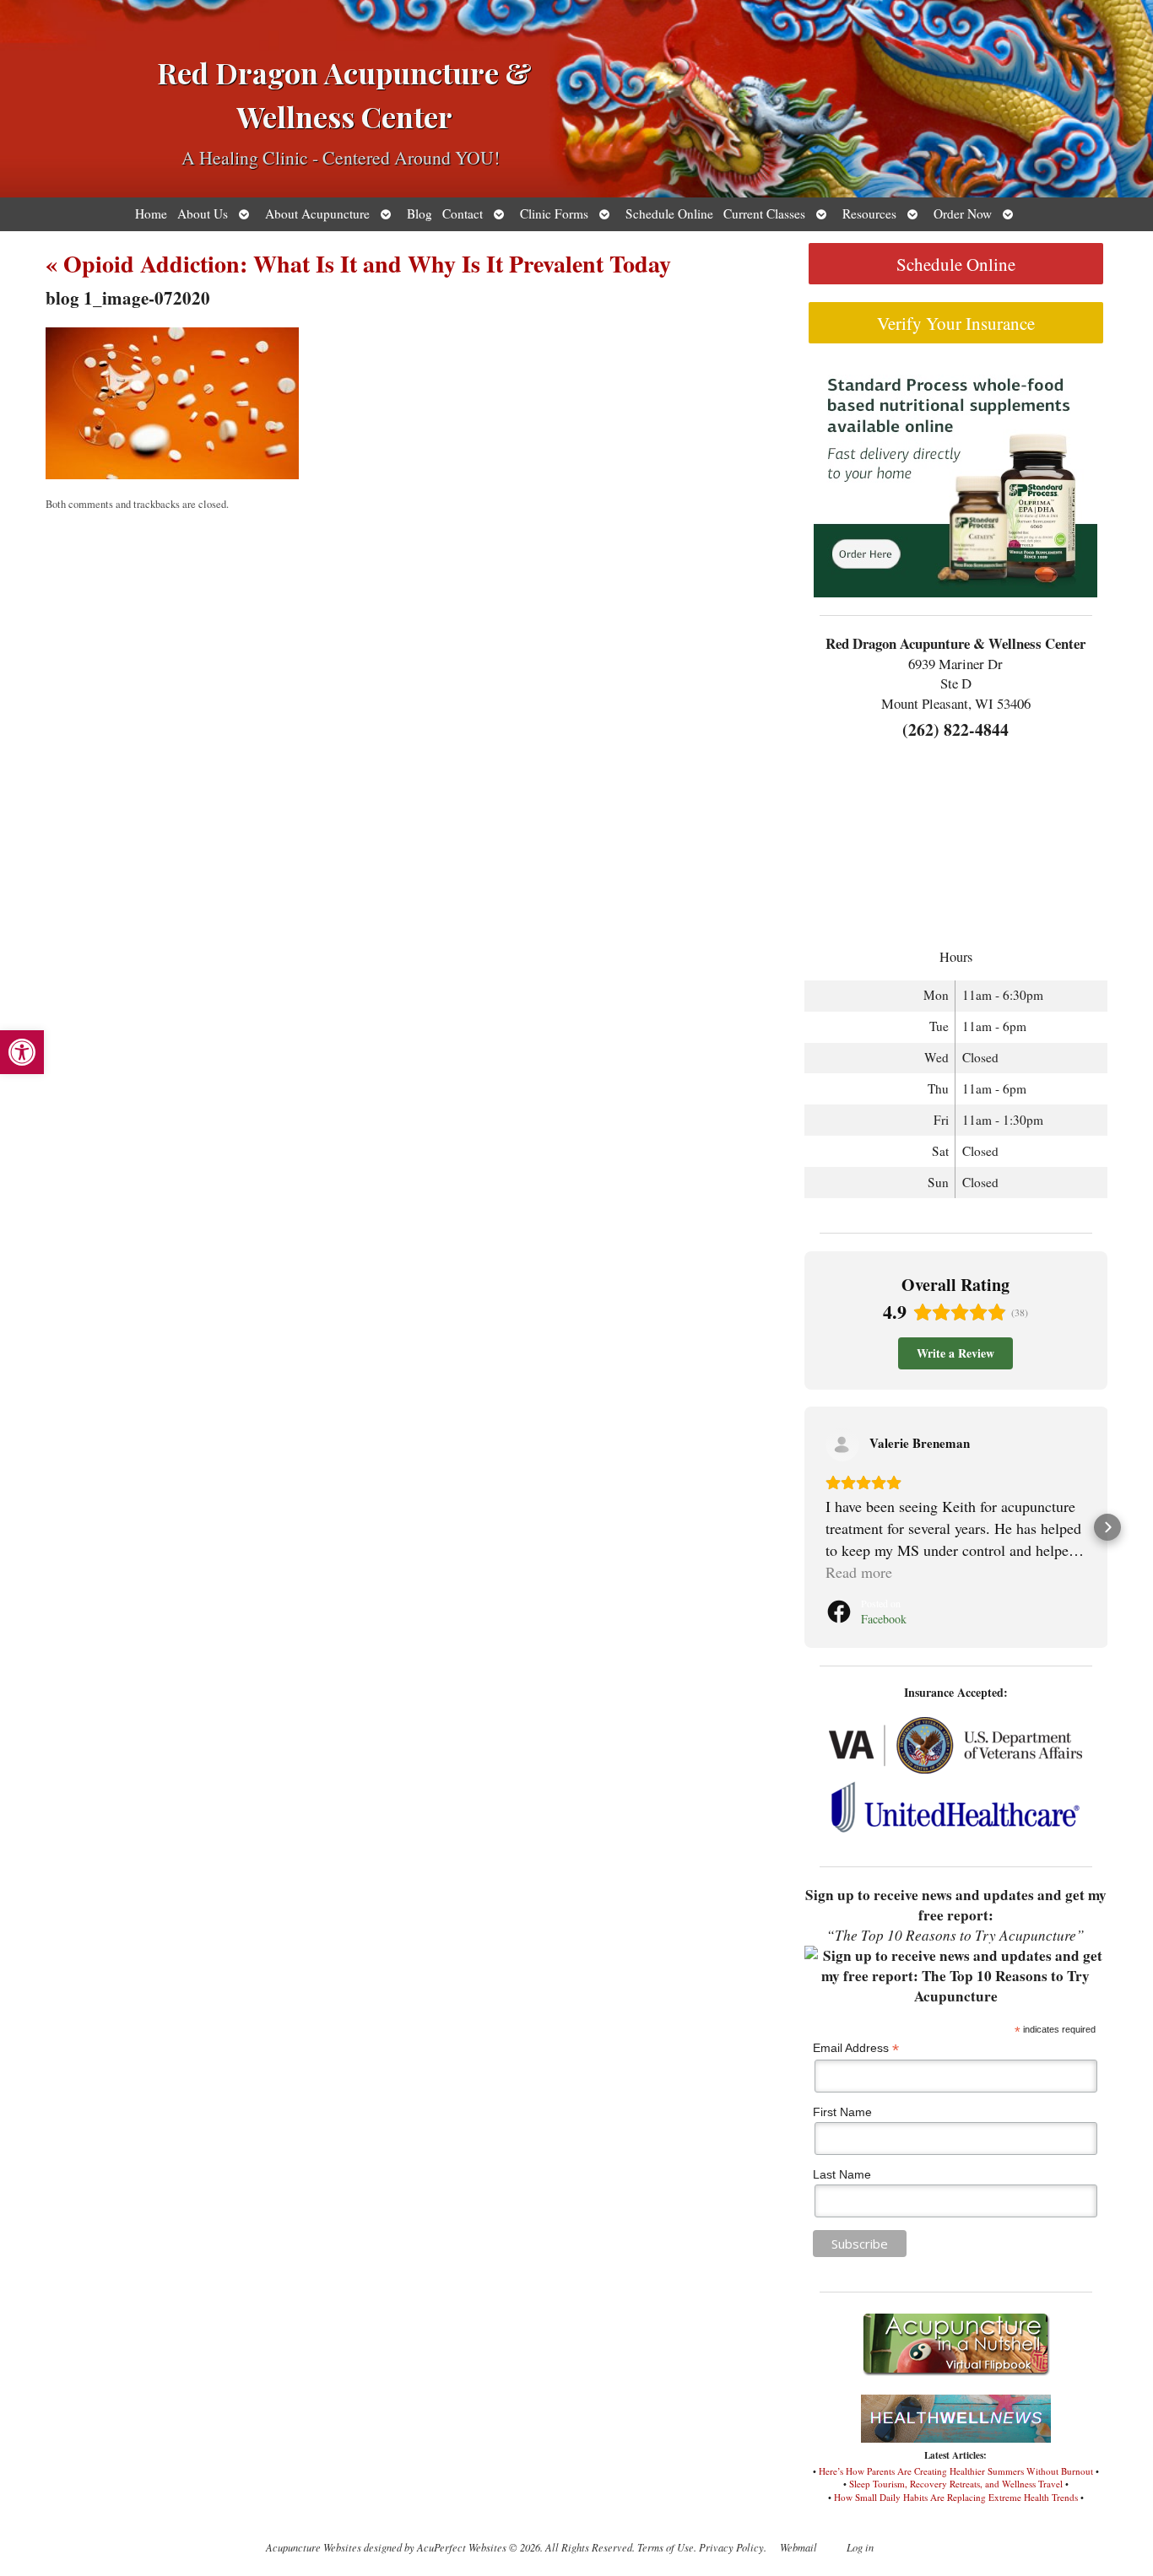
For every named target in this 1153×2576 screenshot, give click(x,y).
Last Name (842, 2174)
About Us (203, 213)
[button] (22, 1052)
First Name (842, 2112)
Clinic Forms (554, 213)
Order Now (963, 213)
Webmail (798, 2547)
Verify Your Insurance (956, 323)
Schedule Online (669, 213)
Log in (860, 2547)
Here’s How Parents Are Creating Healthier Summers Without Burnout (956, 2471)
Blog (420, 213)
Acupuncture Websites (314, 2547)
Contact (463, 213)
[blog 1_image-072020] (172, 475)
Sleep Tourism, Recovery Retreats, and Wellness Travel (956, 2484)
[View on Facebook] (842, 1445)
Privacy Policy (731, 2547)
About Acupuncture (317, 213)
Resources (869, 213)
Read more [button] (859, 1572)
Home (151, 213)
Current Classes (764, 213)
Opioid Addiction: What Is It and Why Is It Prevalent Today (358, 264)
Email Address (856, 2048)
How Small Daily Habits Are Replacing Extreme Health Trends (956, 2497)
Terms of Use (666, 2547)
